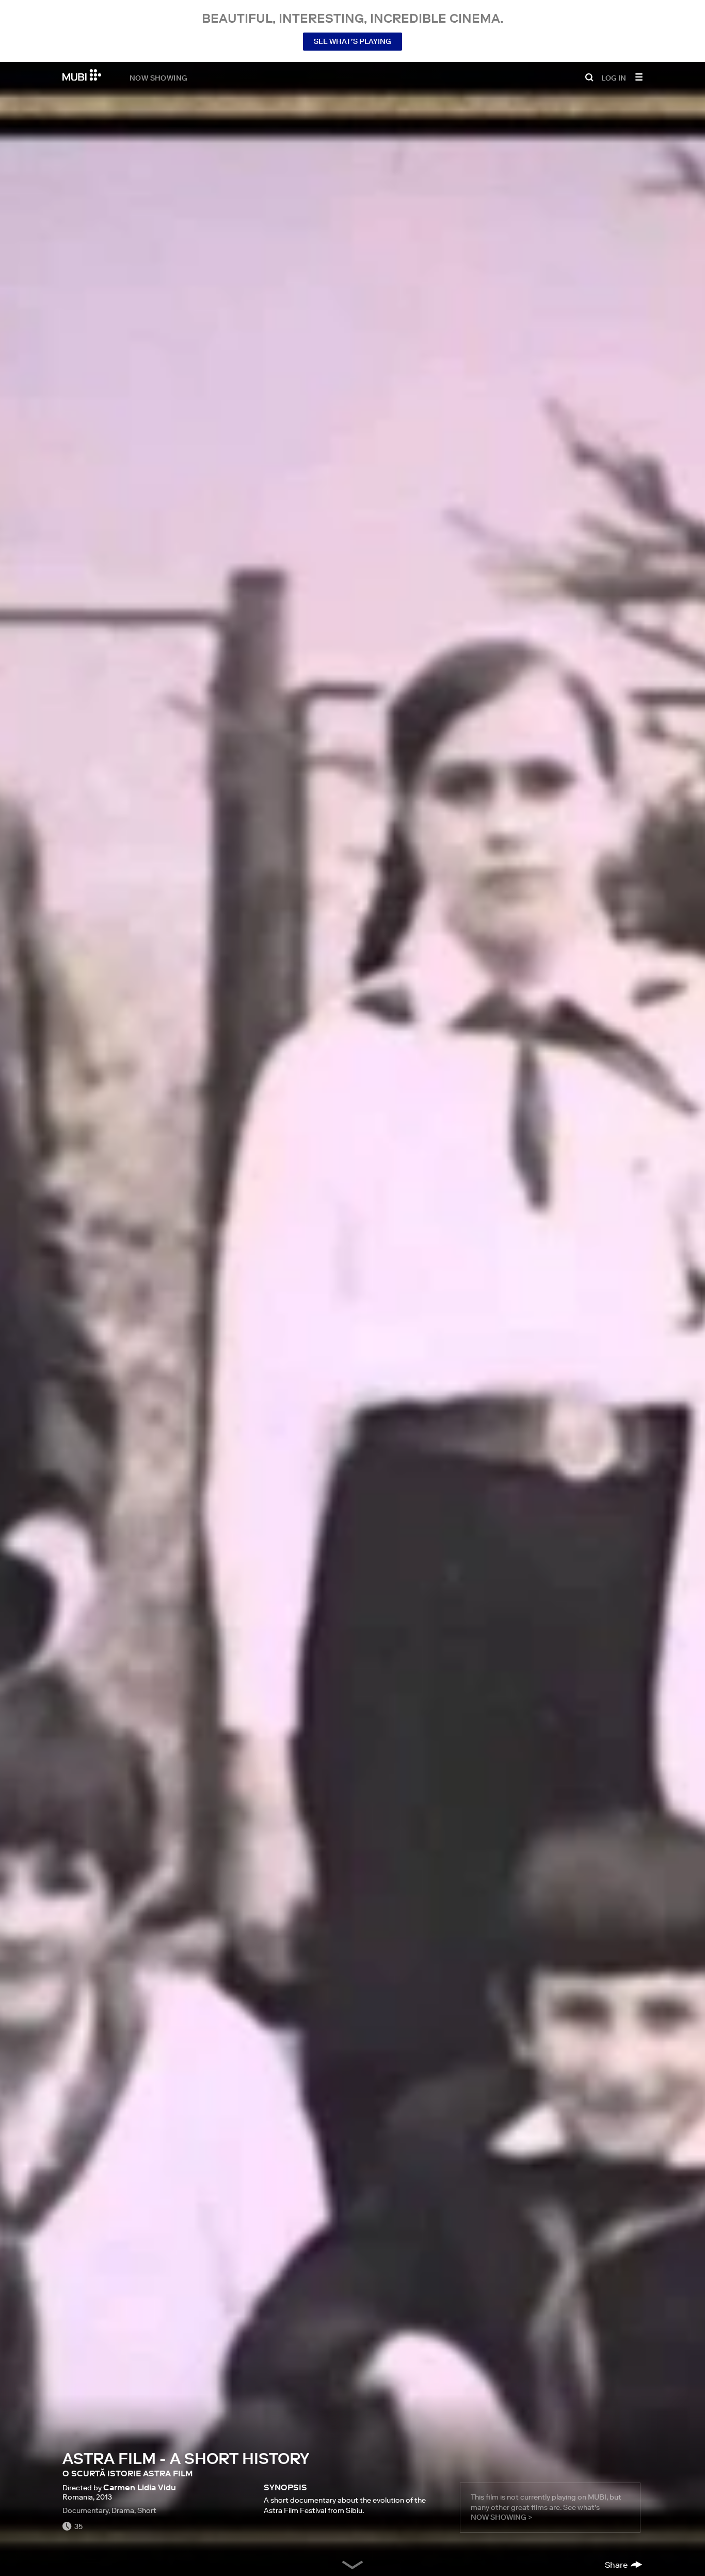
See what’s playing (352, 41)
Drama (123, 2510)
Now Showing (158, 77)
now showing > (501, 2517)
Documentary (85, 2510)
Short (147, 2510)
